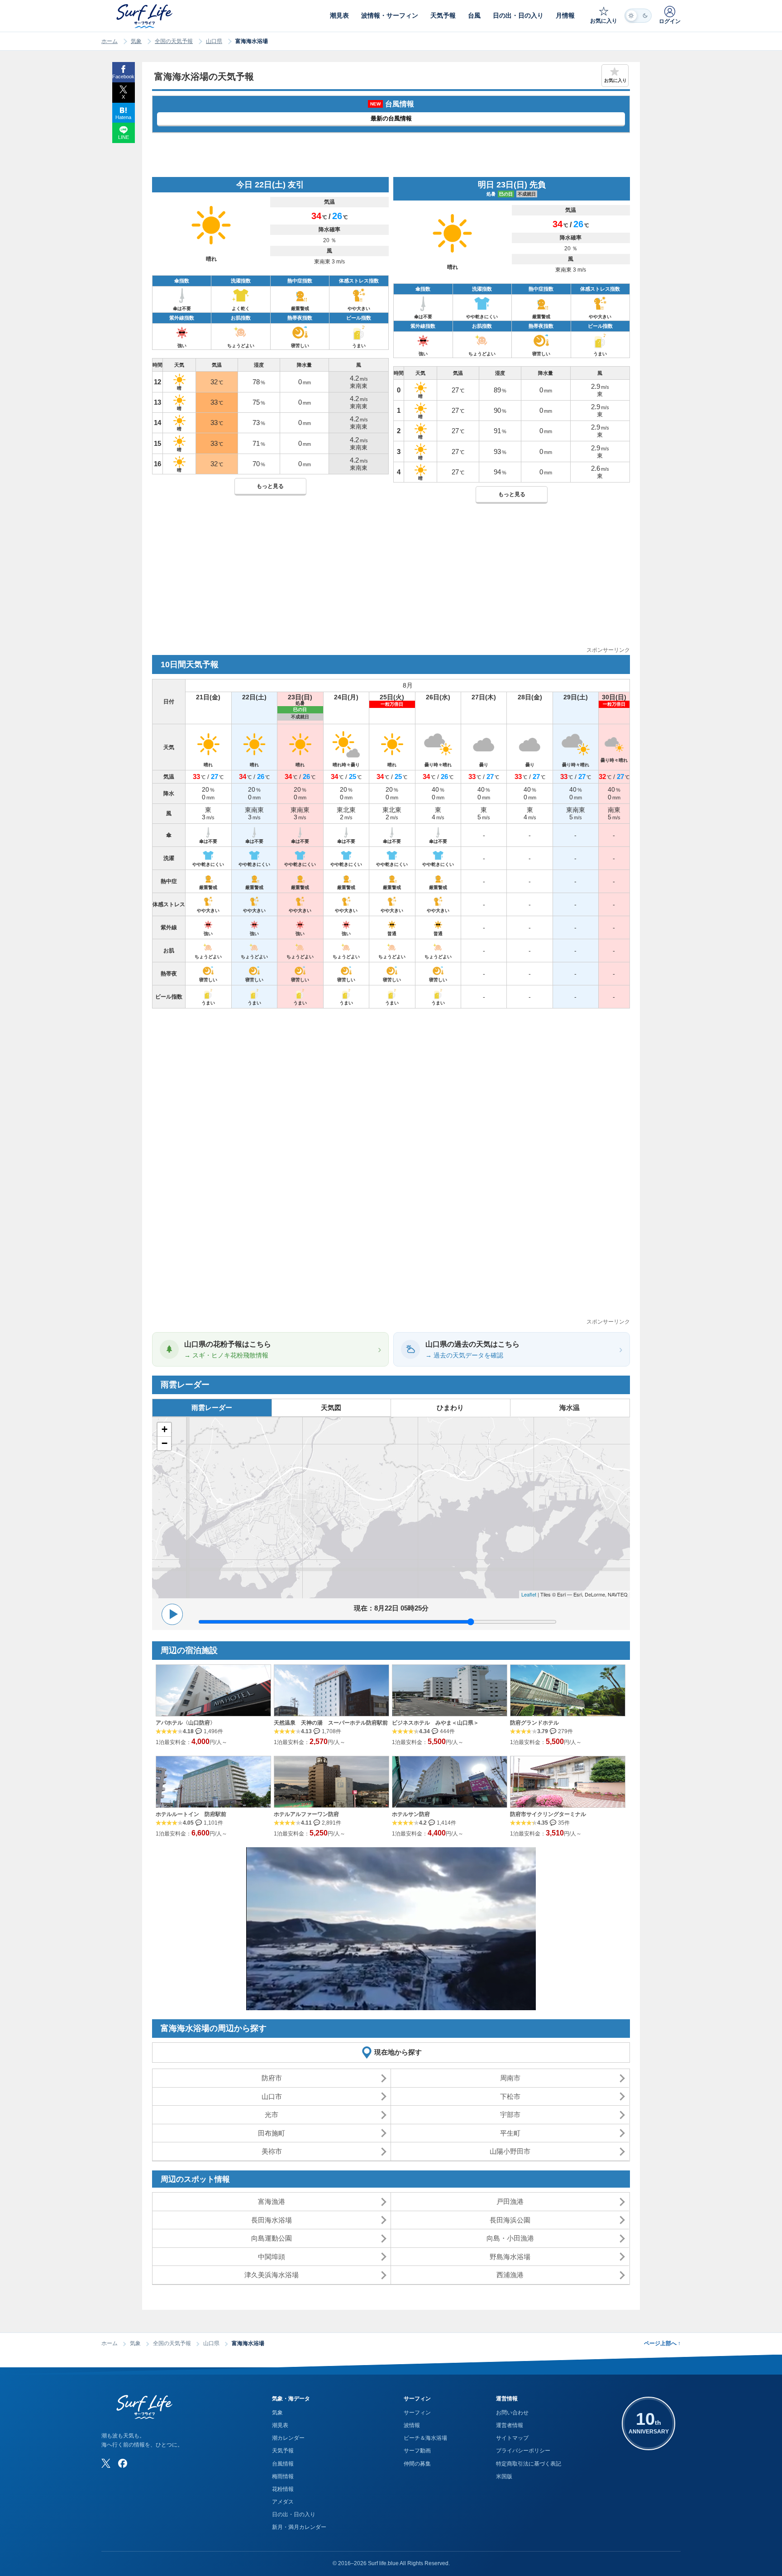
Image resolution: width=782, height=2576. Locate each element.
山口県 (214, 41)
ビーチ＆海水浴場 (425, 2438)
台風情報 (283, 2464)
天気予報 (283, 2451)
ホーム (110, 41)
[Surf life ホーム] (145, 16)
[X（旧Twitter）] (106, 2463)
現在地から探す (398, 2052)
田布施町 (272, 2133)
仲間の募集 (417, 2464)
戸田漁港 (510, 2201)
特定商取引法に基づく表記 (529, 2464)
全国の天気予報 (174, 41)
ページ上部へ (662, 2343)
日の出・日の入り (294, 2514)
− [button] (165, 1443)
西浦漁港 (510, 2275)
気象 (136, 41)
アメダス (283, 2502)
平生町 (510, 2133)
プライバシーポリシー (523, 2451)
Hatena (123, 117)
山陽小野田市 (510, 2151)
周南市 (510, 2078)
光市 (272, 2115)
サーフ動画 (417, 2451)
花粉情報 (283, 2489)
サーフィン (417, 2413)
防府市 (272, 2078)
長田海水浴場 (272, 2220)
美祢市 (272, 2151)
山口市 (272, 2096)
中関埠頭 (272, 2257)
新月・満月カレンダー (299, 2527)
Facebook (123, 76)
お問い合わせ (512, 2413)
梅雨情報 (283, 2476)
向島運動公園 (272, 2238)
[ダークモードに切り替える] (638, 16)
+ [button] (165, 1429)
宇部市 (510, 2115)
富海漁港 (272, 2201)
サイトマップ (512, 2438)
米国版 (504, 2476)
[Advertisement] (391, 582)
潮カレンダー (288, 2438)
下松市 (510, 2096)
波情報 (412, 2425)
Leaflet (529, 1594)
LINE (124, 137)
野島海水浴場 (510, 2257)
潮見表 (280, 2425)
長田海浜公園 (510, 2220)
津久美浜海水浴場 (272, 2275)
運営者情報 (510, 2425)
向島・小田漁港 (510, 2238)
